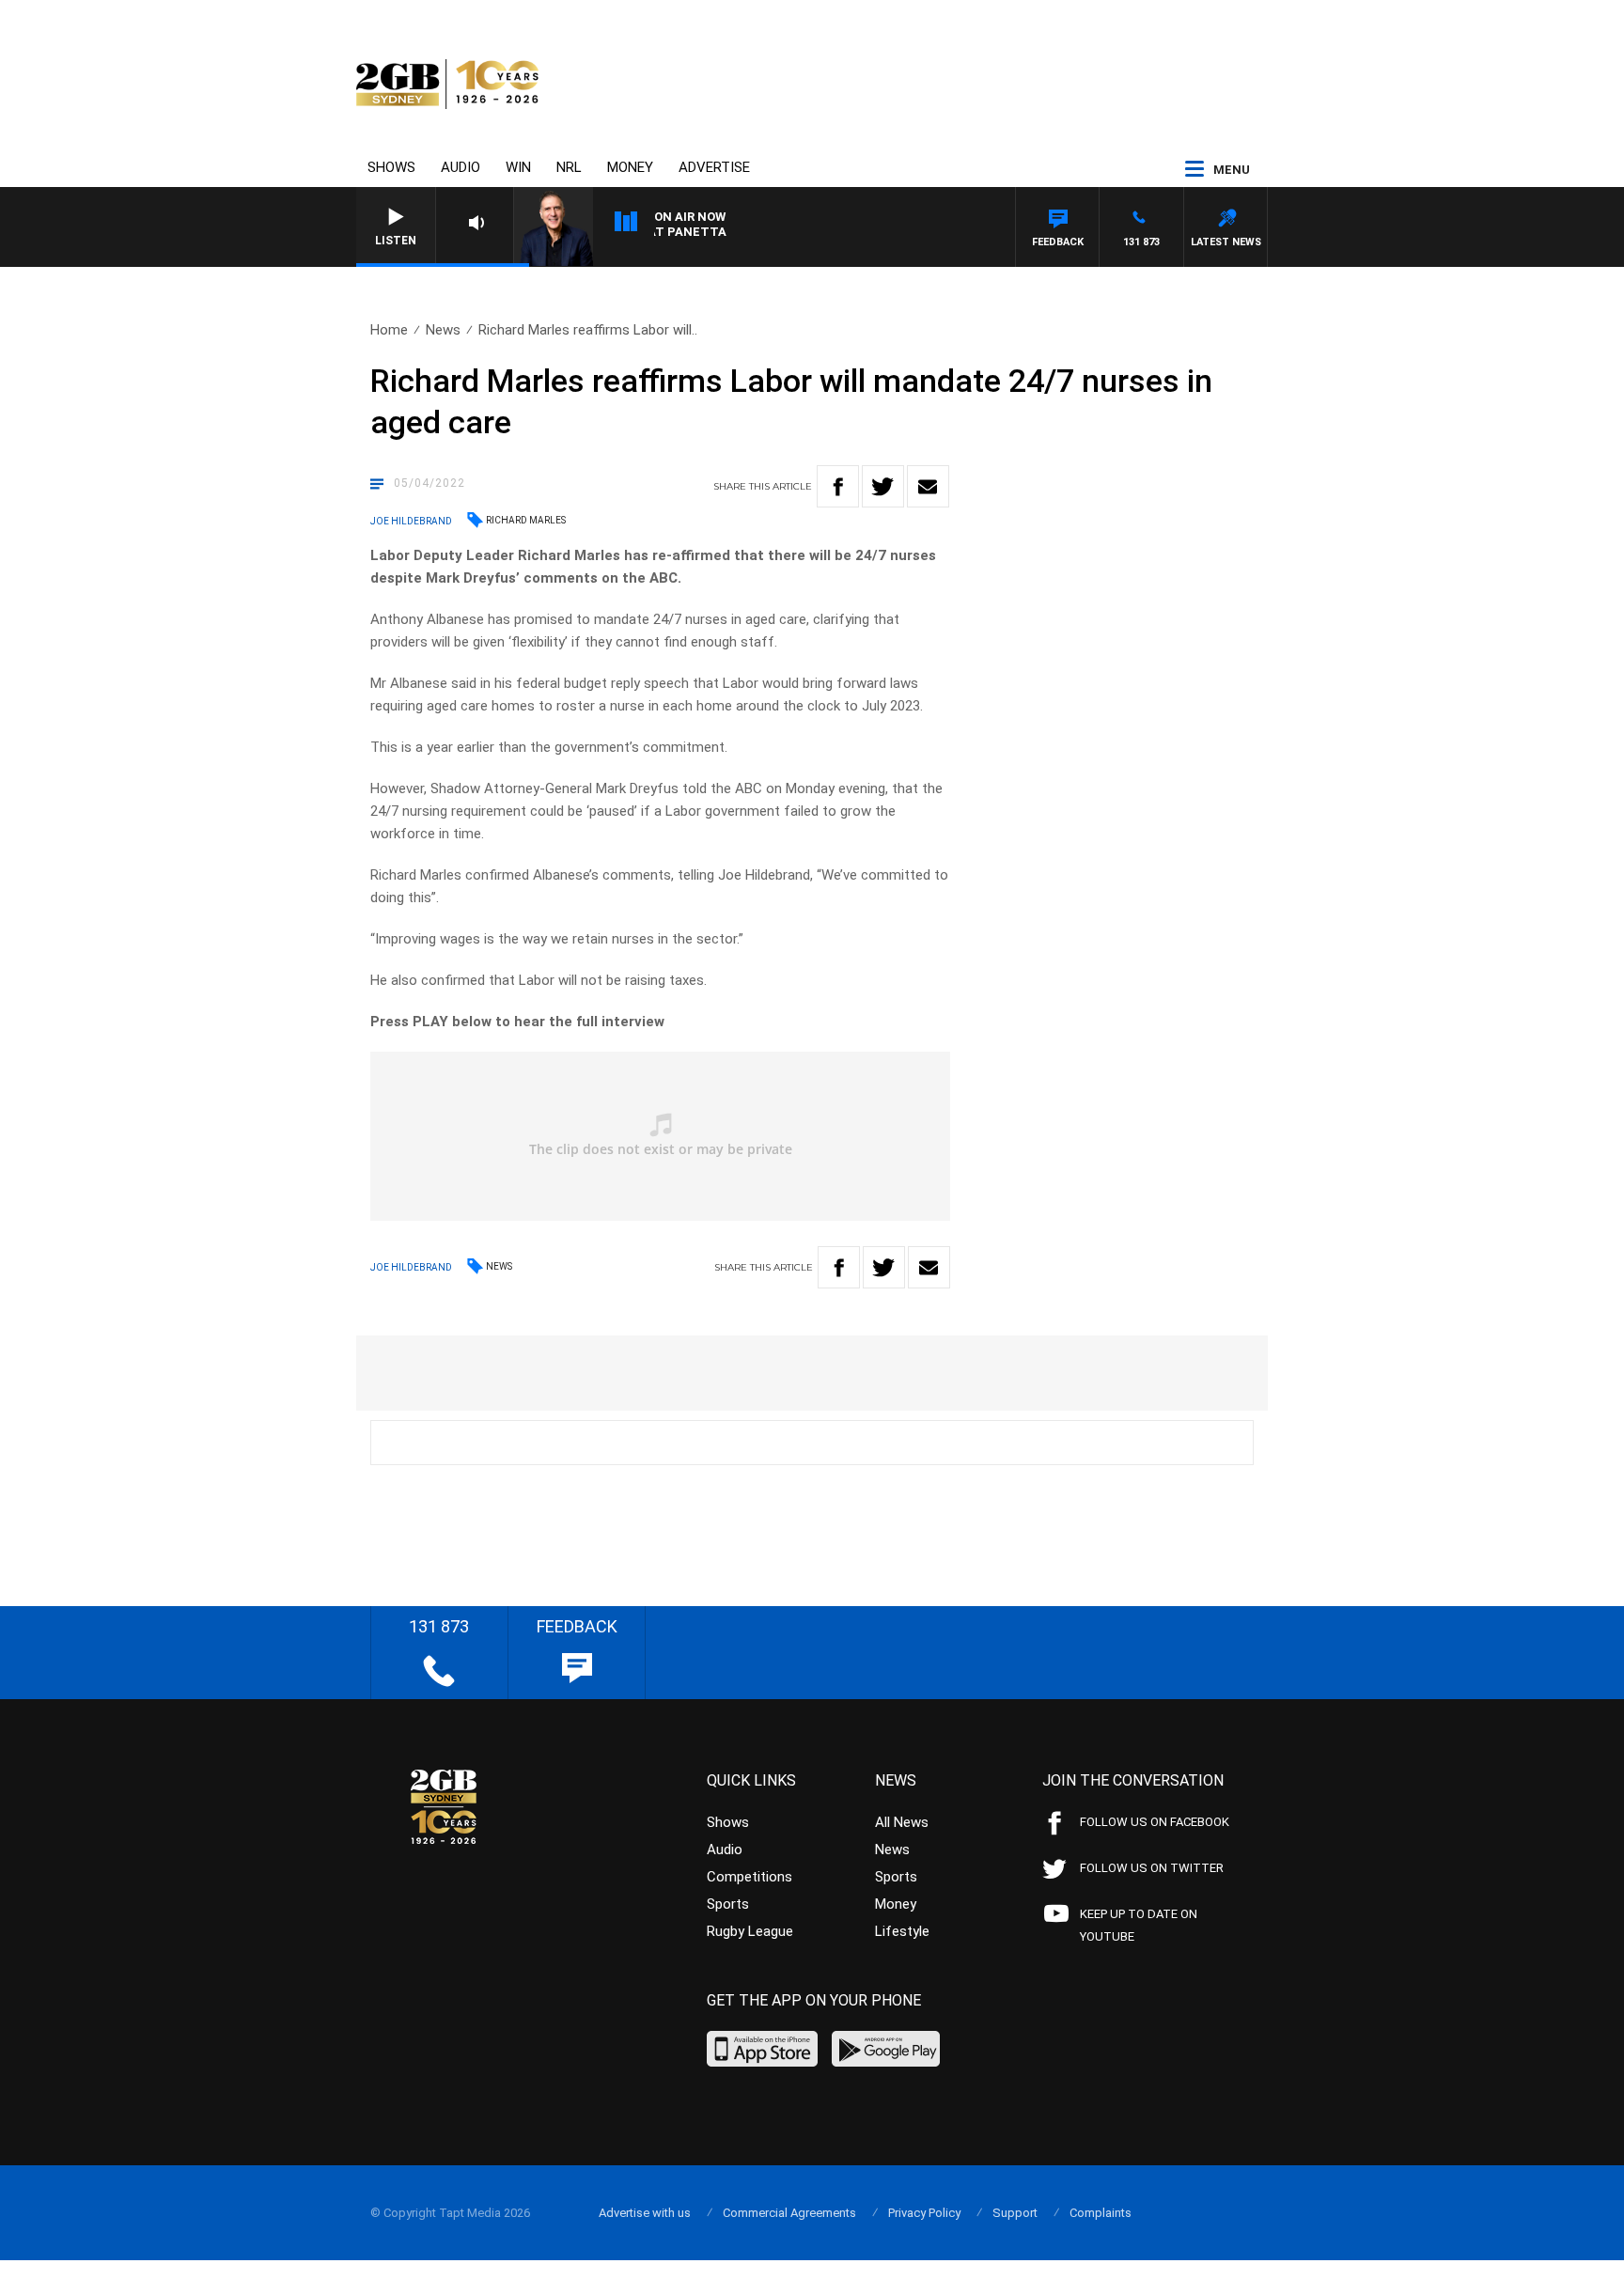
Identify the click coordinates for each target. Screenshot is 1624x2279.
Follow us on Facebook (1155, 1822)
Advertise (714, 167)
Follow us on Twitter (1152, 1868)
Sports (728, 1904)
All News (902, 1822)
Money (630, 167)
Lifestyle (902, 1931)
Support (1015, 2213)
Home (389, 330)
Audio (461, 167)
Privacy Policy (924, 2213)
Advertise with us (645, 2213)
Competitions (750, 1877)
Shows (391, 167)
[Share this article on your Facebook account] (838, 486)
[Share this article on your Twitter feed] (883, 486)
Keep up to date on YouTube (1139, 1925)
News (443, 330)
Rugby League (750, 1931)
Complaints (1101, 2213)
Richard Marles (526, 520)
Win (518, 167)
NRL (569, 167)
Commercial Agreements (789, 2213)
